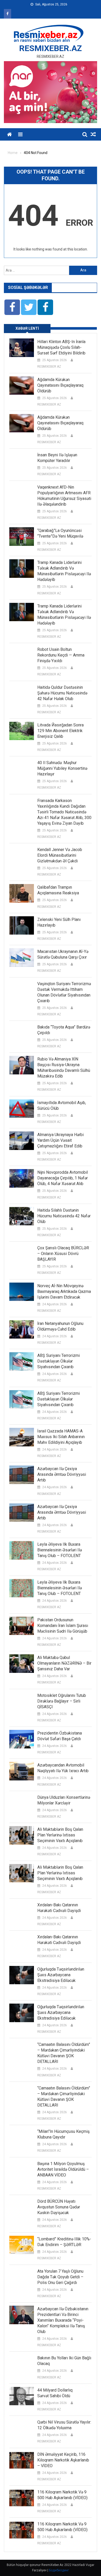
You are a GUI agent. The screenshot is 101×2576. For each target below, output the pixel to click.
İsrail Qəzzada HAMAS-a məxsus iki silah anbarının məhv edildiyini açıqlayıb (61, 1437)
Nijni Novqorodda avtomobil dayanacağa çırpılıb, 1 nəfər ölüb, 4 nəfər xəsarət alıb (63, 1178)
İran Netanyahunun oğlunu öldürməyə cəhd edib (60, 1326)
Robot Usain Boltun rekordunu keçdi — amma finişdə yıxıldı (61, 655)
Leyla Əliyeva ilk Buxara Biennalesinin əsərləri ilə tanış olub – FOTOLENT (60, 1550)
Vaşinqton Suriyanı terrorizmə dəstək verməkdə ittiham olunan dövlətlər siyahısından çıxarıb (64, 992)
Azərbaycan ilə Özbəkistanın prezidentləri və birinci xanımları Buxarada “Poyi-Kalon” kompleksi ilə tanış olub (63, 2320)
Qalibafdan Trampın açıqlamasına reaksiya (58, 890)
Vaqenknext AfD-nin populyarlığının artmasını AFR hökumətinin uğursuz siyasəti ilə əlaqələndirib (64, 496)
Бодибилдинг (59, 2570)
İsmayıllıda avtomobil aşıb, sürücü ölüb (62, 1105)
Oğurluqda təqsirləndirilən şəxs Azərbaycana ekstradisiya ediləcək (61, 1975)
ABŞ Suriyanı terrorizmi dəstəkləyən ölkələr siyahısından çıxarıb (59, 1361)
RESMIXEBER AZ (49, 367)
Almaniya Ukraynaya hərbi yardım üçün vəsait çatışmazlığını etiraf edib (60, 1140)
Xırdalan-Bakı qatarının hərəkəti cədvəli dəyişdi (59, 1908)
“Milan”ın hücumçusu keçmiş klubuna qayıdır (63, 2134)
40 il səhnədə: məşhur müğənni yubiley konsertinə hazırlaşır (62, 768)
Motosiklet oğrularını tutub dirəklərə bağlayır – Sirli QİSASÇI (62, 1701)
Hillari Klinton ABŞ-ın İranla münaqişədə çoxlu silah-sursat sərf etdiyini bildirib (61, 347)
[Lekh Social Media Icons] (12, 307)
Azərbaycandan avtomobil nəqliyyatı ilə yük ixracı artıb (63, 1768)
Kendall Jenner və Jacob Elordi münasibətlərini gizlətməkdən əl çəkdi (60, 855)
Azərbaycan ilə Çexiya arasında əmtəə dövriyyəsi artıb (62, 1474)
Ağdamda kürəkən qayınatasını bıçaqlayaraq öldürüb (60, 385)
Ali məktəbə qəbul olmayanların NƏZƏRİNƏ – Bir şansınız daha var (64, 1663)
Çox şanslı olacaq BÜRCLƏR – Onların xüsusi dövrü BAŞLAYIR (63, 1254)
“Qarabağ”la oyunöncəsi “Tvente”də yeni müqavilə (60, 533)
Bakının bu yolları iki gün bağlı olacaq (64, 2361)
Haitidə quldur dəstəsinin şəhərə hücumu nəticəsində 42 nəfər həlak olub (62, 693)
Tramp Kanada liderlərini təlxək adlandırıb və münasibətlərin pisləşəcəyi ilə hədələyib (64, 571)
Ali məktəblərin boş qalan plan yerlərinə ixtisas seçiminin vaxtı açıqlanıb (60, 1835)
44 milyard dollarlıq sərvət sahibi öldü (55, 2393)
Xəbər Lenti (27, 328)
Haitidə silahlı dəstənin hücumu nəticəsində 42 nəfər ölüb (64, 1216)
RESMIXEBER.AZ (51, 48)
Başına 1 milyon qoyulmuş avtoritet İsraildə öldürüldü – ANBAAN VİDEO (63, 2169)
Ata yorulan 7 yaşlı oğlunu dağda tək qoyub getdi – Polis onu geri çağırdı (60, 2277)
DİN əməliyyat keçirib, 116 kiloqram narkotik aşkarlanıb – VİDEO (63, 2460)
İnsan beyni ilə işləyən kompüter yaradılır (57, 458)
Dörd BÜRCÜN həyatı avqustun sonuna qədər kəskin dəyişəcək (59, 2207)
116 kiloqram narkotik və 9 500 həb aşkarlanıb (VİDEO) (62, 2495)
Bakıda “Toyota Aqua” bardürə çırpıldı (64, 1030)
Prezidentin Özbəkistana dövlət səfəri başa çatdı (60, 1736)
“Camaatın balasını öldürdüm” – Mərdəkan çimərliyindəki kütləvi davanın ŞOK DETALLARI (64, 2053)
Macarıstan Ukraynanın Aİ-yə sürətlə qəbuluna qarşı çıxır (63, 954)
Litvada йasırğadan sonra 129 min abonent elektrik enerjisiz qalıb (60, 731)
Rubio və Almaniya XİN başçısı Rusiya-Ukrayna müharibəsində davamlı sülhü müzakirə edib (64, 1068)
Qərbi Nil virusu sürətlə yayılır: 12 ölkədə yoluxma (64, 2425)
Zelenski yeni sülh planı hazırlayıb (59, 922)
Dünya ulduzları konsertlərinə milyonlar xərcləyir (64, 1800)
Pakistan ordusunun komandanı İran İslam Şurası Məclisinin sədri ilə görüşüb (63, 1626)
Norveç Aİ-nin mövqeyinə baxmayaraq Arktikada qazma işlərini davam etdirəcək (64, 1291)
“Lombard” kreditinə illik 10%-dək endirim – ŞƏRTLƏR (64, 2242)
